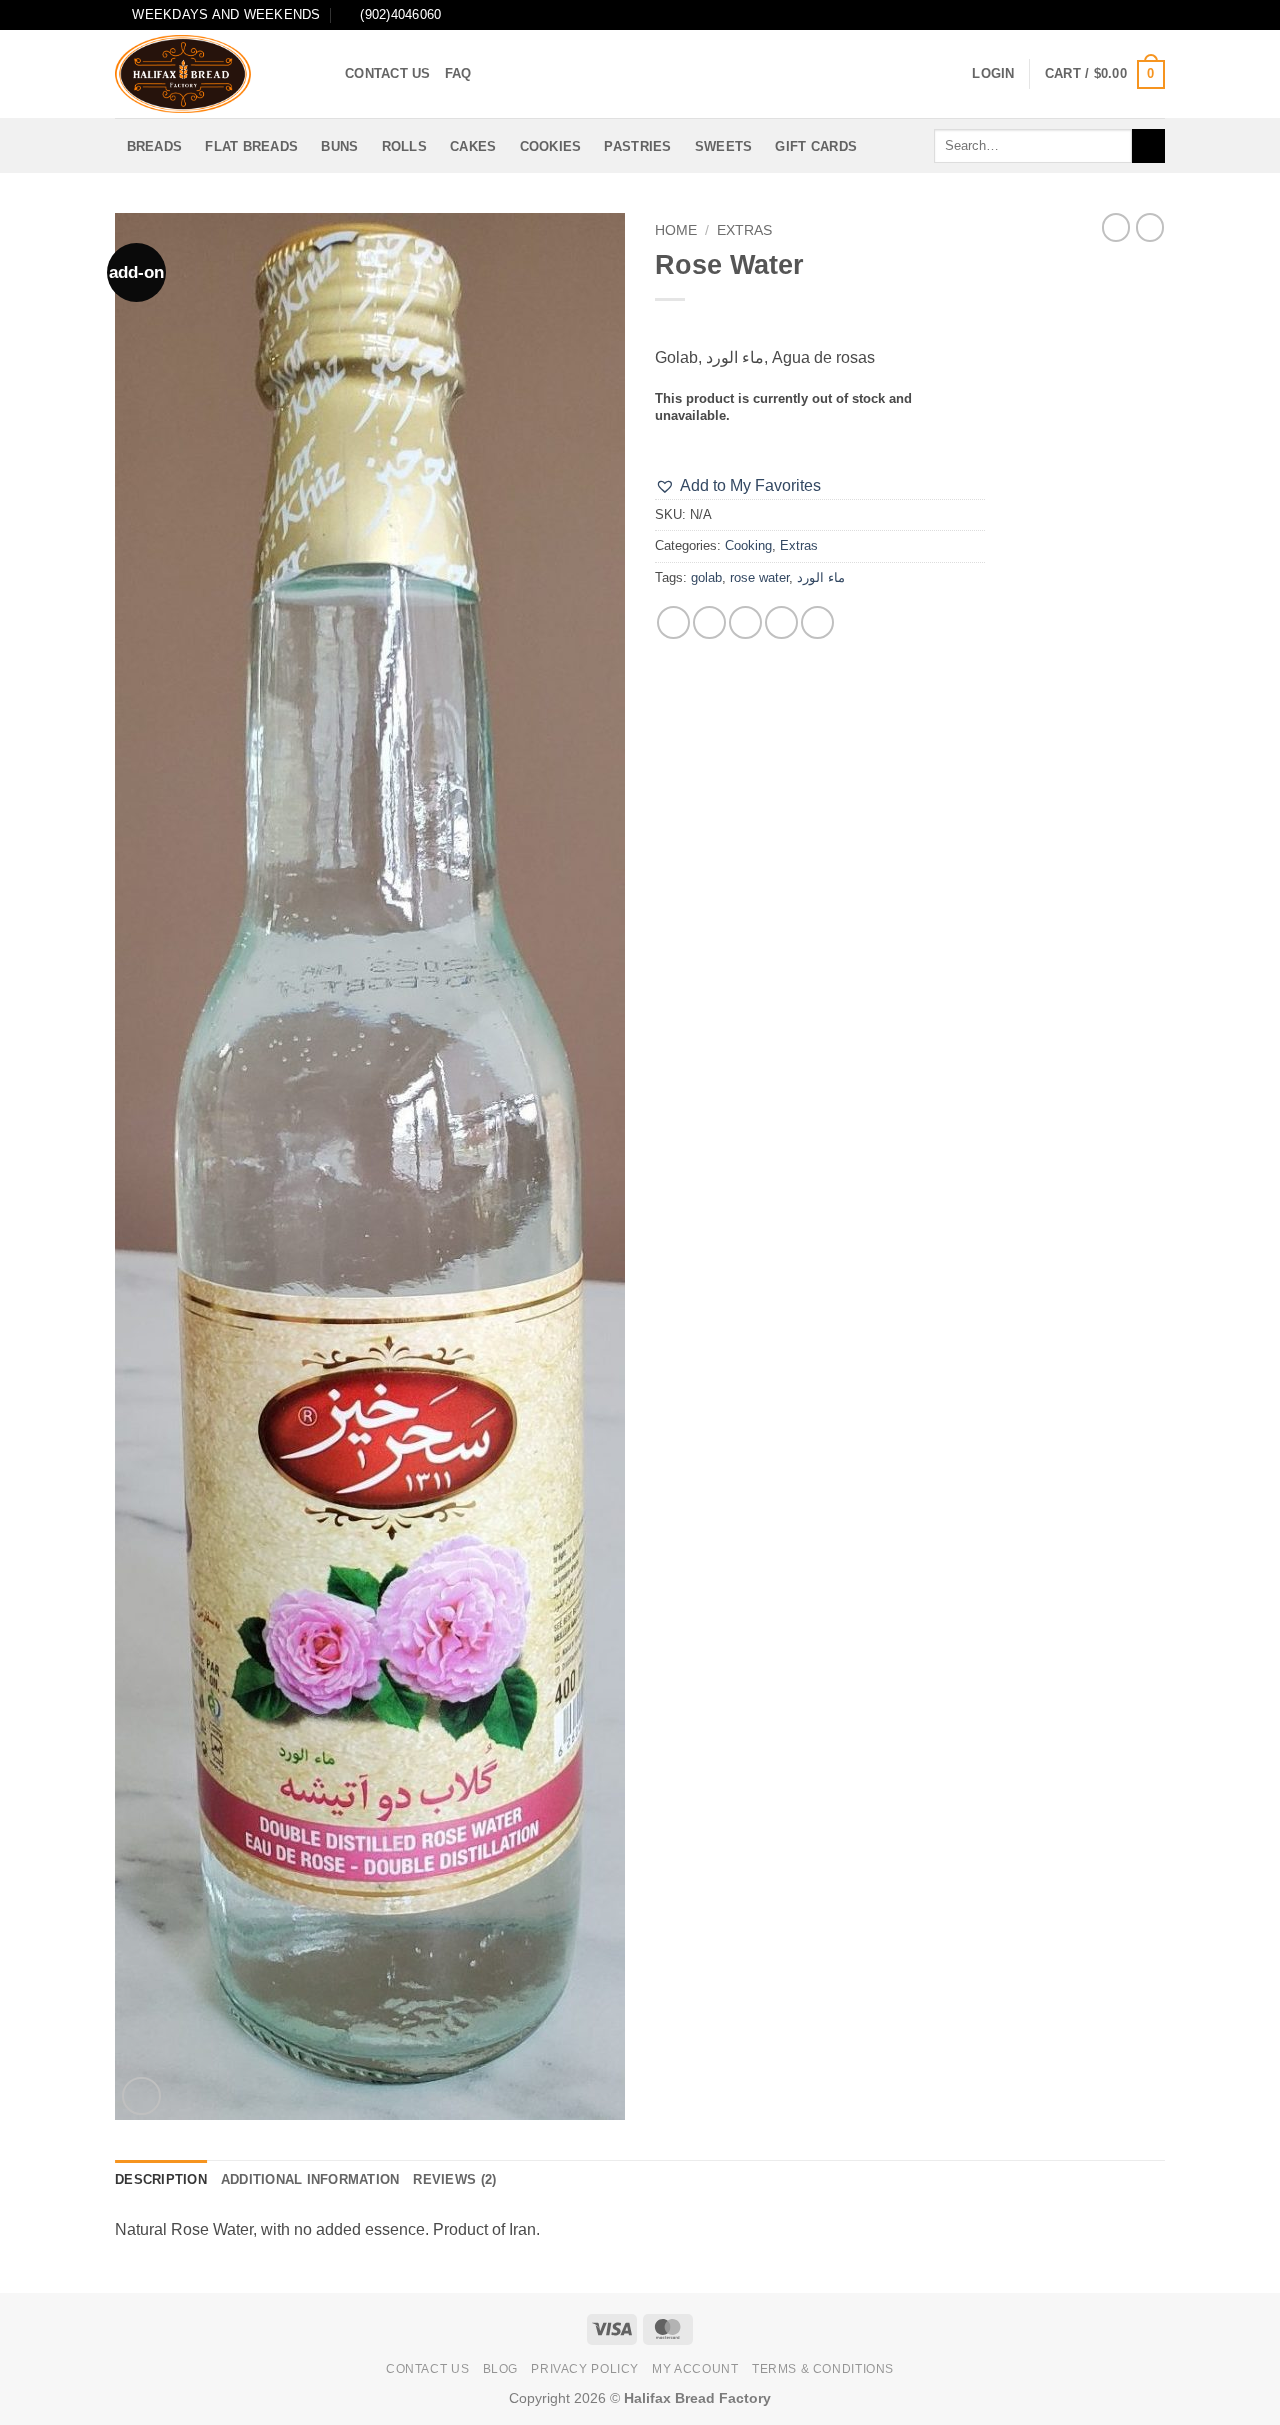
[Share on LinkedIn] (817, 622)
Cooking (748, 545)
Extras (744, 230)
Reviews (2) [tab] (454, 2179)
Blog (500, 2369)
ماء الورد (821, 577)
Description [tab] (161, 2179)
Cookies (551, 146)
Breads (155, 146)
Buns (339, 146)
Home (676, 230)
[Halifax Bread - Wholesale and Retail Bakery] (215, 74)
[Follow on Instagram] (1098, 15)
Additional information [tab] (310, 2179)
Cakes (473, 146)
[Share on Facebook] (673, 622)
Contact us (388, 73)
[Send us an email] (1136, 15)
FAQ (458, 73)
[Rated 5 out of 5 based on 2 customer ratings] (820, 325)
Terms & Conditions (823, 2369)
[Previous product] (1150, 227)
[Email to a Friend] (745, 622)
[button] (993, 74)
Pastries (637, 146)
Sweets (724, 146)
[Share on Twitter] (709, 622)
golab (706, 577)
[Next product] (1116, 227)
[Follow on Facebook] (1079, 15)
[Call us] (1155, 15)
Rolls (404, 146)
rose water (759, 577)
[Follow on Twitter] (1117, 15)
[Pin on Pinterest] (781, 622)
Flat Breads (251, 146)
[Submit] (1148, 146)
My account (695, 2369)
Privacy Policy (585, 2369)
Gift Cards (816, 146)
